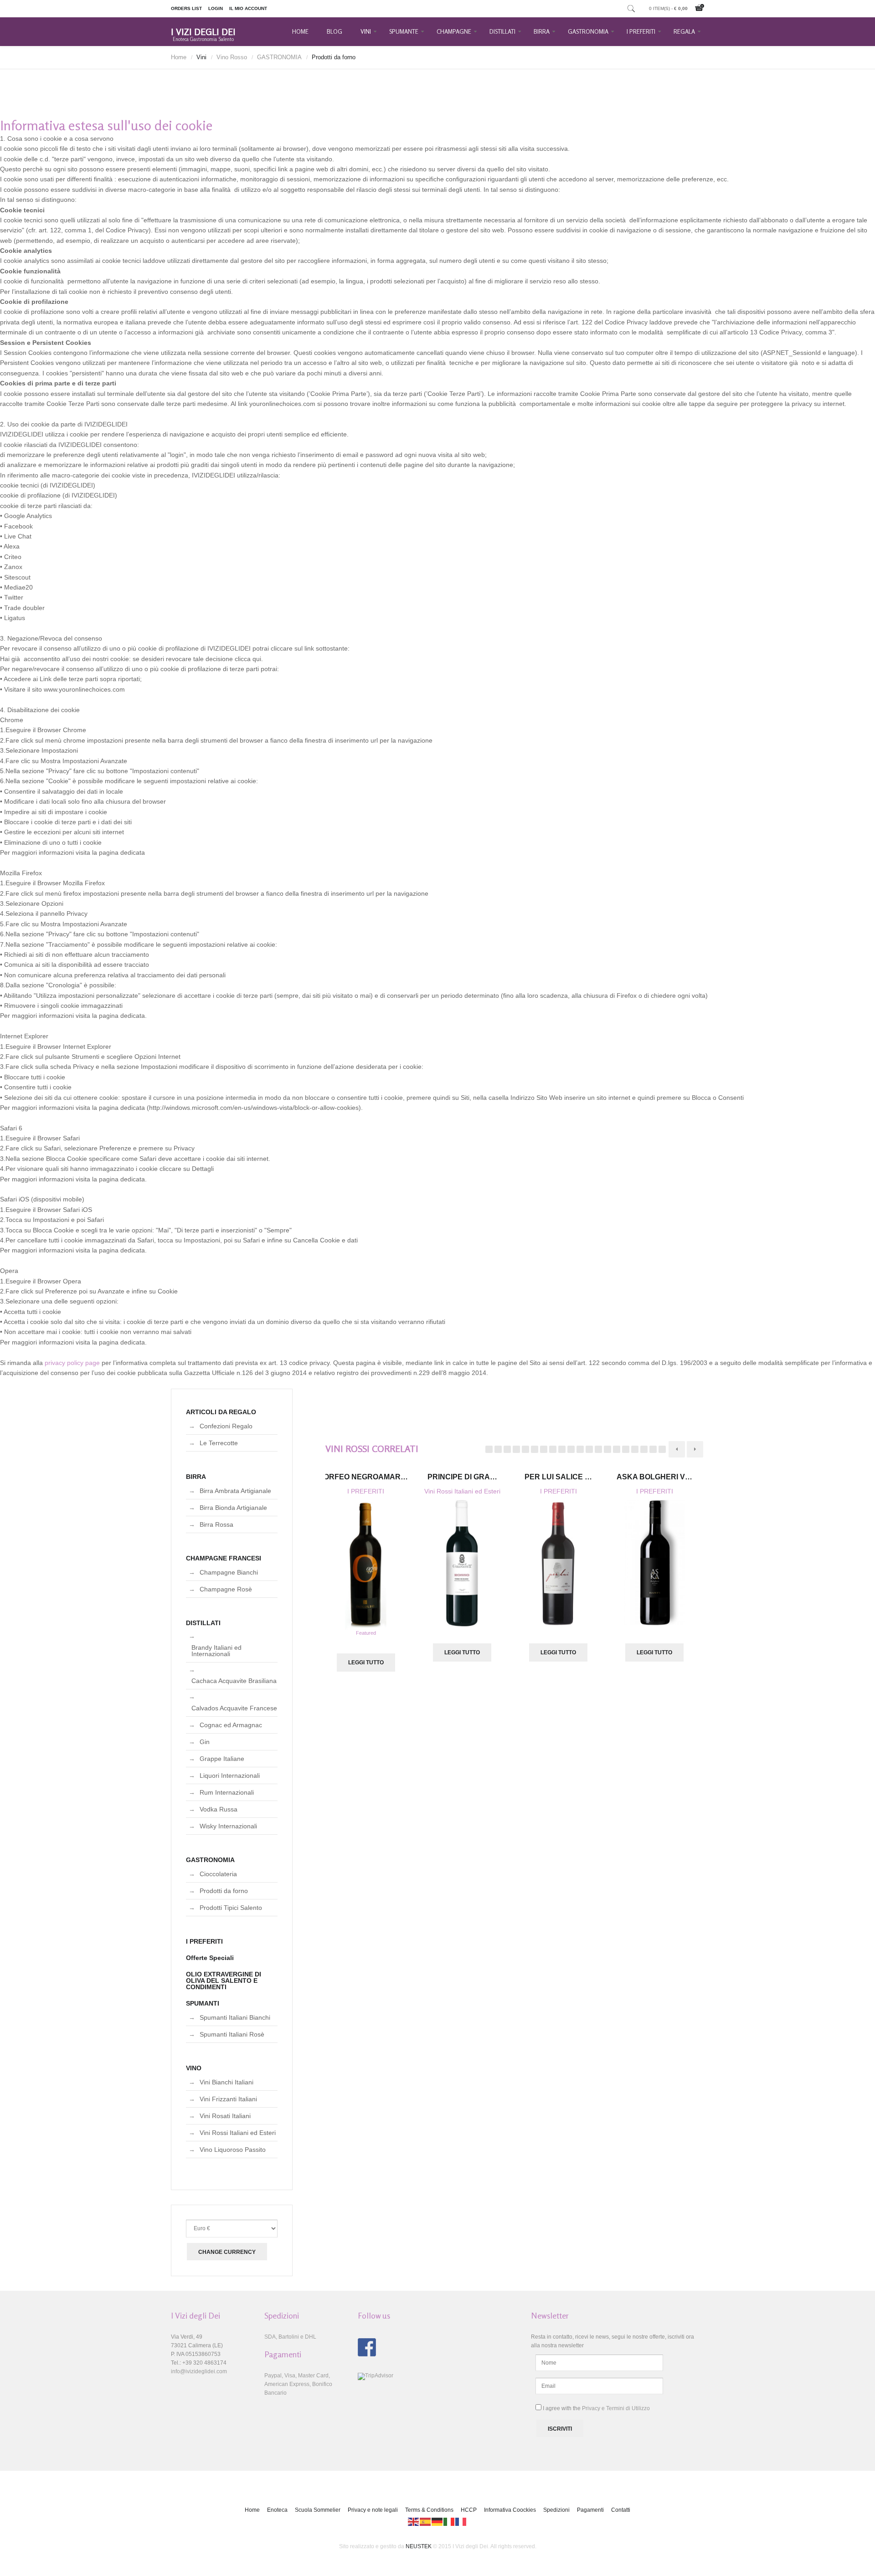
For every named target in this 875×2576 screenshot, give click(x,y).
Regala (684, 31)
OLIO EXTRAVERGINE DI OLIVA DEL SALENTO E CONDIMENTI (224, 1981)
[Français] (461, 2521)
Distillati (502, 31)
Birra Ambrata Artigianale (235, 1491)
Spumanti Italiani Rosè (232, 2034)
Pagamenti (590, 2510)
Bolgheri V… (654, 1477)
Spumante (404, 31)
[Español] (426, 2521)
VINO (194, 2068)
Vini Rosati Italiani (225, 2116)
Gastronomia (588, 31)
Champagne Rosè (226, 1589)
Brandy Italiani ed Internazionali (216, 1651)
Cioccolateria (218, 1874)
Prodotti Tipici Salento (231, 1908)
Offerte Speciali (210, 1958)
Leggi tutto (366, 1663)
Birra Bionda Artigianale (233, 1508)
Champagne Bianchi (229, 1572)
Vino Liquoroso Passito (233, 2150)
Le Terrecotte (219, 1443)
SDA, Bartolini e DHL (290, 2337)
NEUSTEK (419, 2546)
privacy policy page (72, 1363)
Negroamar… (366, 1477)
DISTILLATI (203, 1623)
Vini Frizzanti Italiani (228, 2099)
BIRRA (196, 1477)
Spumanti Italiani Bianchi (235, 2017)
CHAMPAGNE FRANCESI (224, 1558)
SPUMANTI (203, 2003)
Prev (677, 1449)
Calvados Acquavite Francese (234, 1708)
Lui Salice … (558, 1477)
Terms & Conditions (429, 2510)
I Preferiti (641, 31)
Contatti (621, 2510)
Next (695, 1449)
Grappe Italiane (222, 1759)
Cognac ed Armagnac (231, 1725)
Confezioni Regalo (226, 1426)
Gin (205, 1742)
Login (216, 8)
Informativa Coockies (510, 2510)
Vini (366, 31)
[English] (414, 2521)
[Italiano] (449, 2521)
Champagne (454, 31)
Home (300, 31)
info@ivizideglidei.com (199, 2371)
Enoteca (277, 2510)
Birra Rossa (216, 1524)
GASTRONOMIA (279, 57)
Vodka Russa (219, 1809)
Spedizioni (556, 2510)
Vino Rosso (232, 57)
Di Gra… (462, 1477)
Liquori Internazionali (230, 1775)
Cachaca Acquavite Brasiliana (234, 1681)
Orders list (186, 8)
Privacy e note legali (373, 2510)
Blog (335, 31)
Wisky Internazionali (228, 1826)
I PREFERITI (366, 1491)
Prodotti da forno (224, 1891)
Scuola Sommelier (318, 2510)
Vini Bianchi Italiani (226, 2082)
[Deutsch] (437, 2521)
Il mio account (248, 8)
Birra (542, 31)
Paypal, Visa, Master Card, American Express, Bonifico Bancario (298, 2384)
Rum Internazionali (227, 1792)
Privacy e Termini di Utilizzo (616, 2408)
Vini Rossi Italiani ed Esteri (462, 1491)
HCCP (469, 2510)
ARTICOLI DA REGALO (221, 1412)
